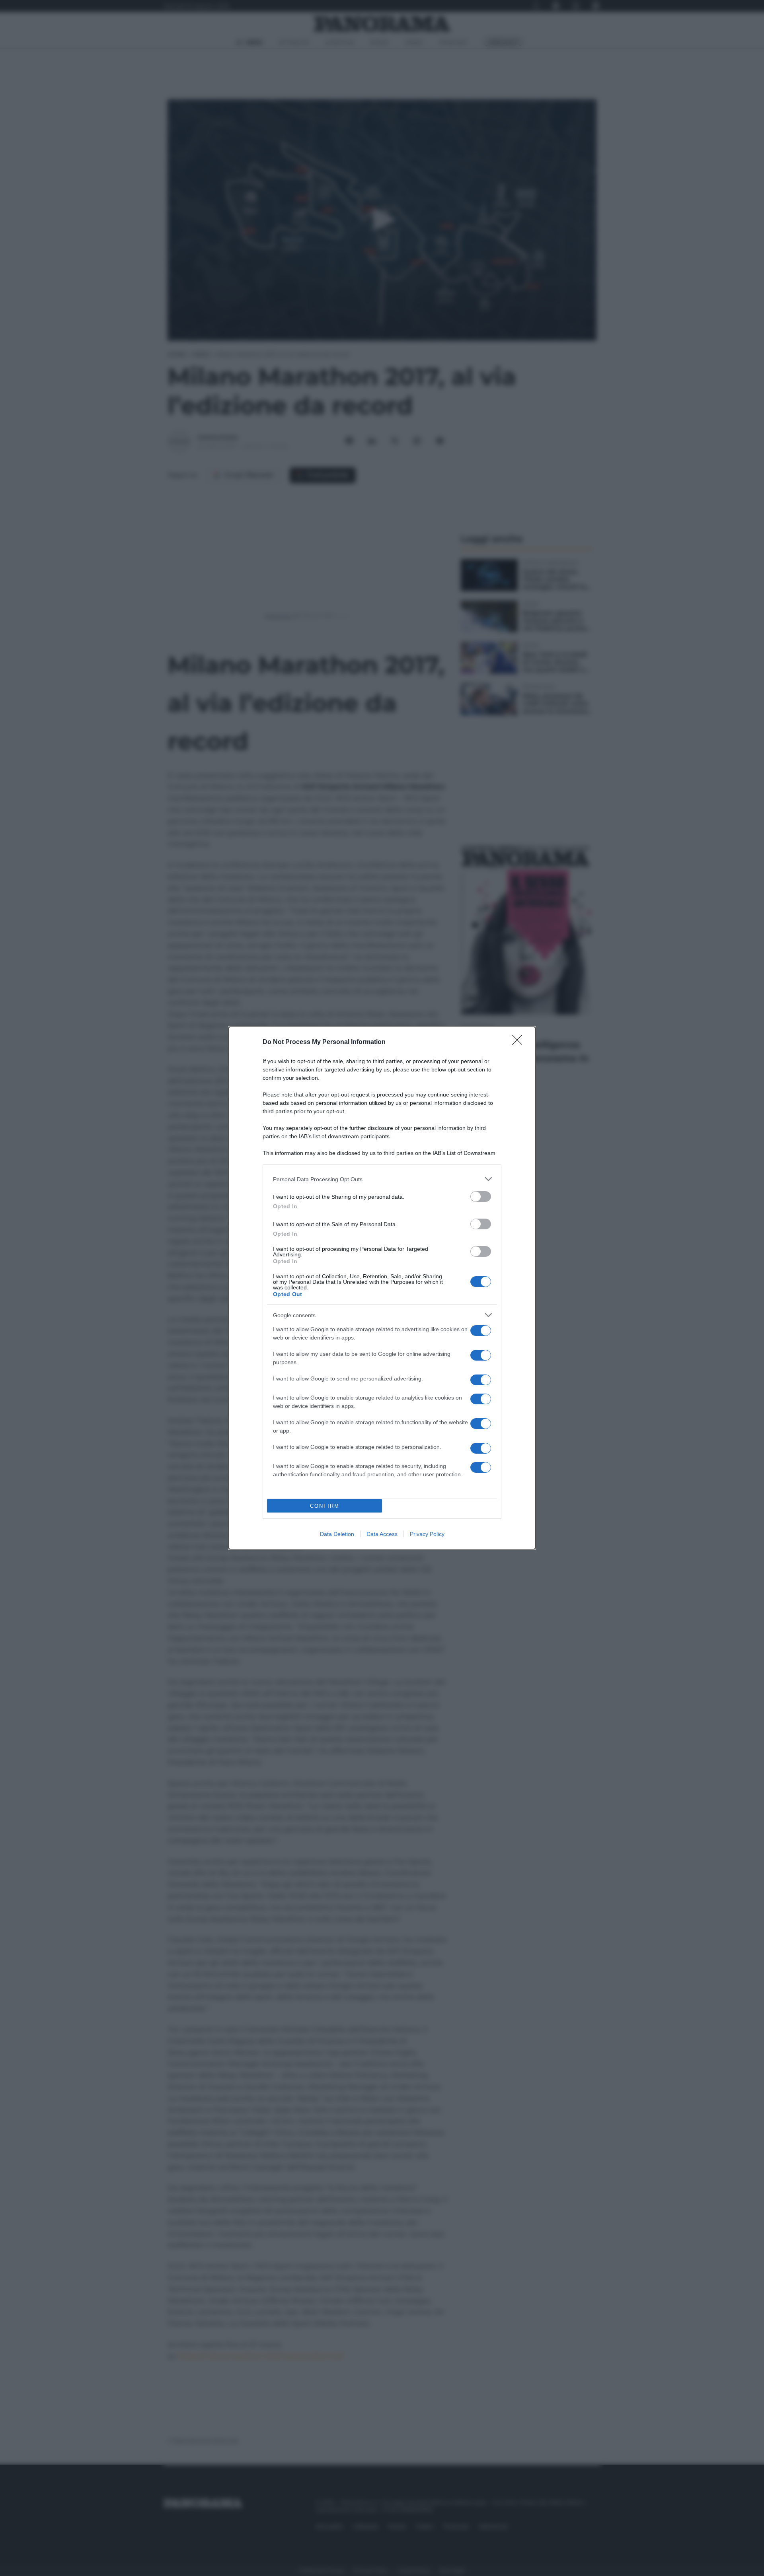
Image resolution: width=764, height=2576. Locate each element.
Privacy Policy (427, 1534)
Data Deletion (337, 1534)
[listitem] (382, 1179)
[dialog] (382, 1288)
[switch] (481, 1197)
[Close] (520, 1042)
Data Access (382, 1534)
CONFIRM (325, 1506)
